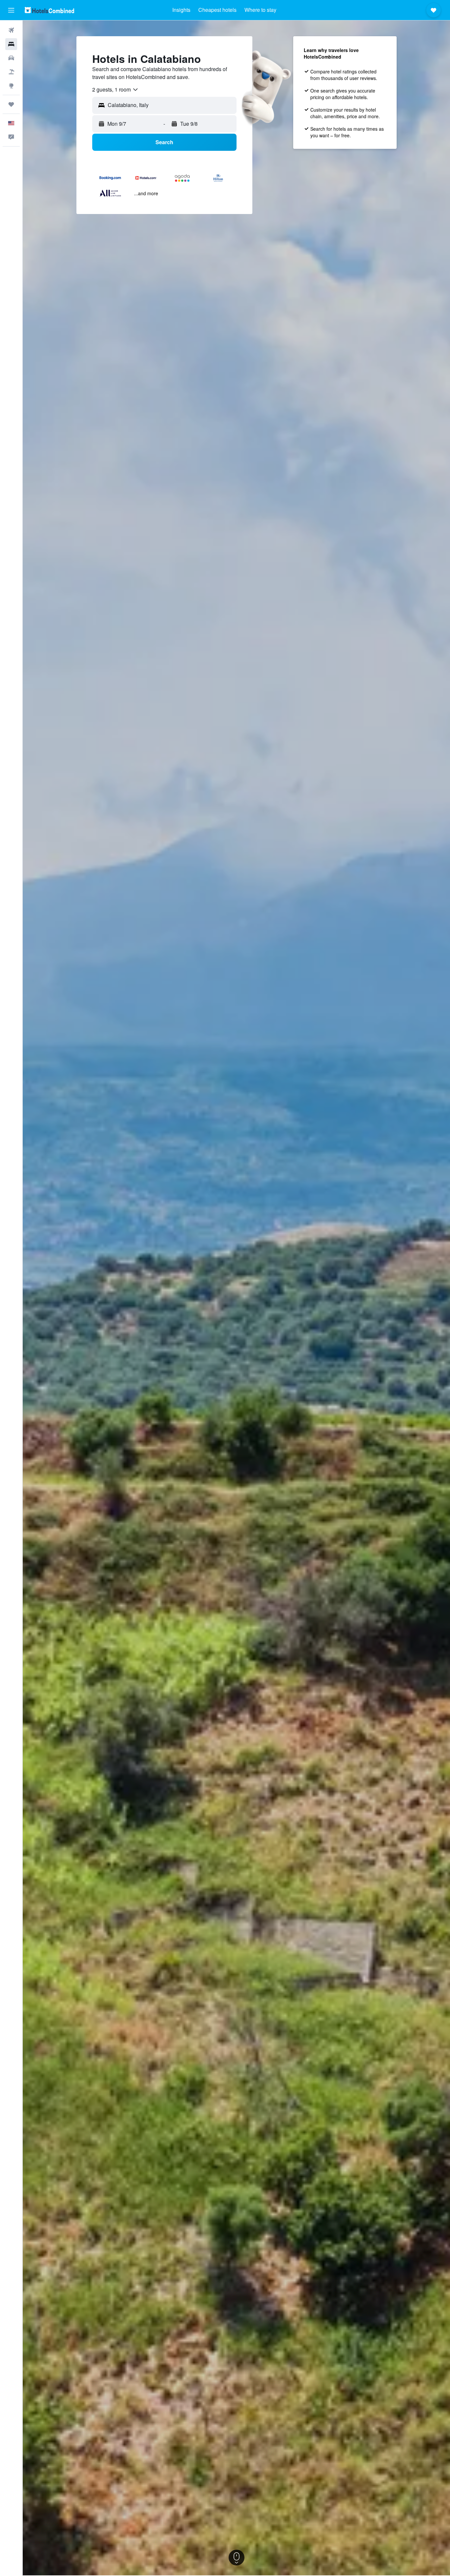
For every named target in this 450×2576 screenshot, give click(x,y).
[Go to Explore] (11, 86)
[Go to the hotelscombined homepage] (49, 10)
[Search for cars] (11, 58)
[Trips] (11, 104)
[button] (11, 10)
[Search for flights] (11, 30)
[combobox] (115, 90)
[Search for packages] (11, 72)
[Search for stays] (11, 44)
